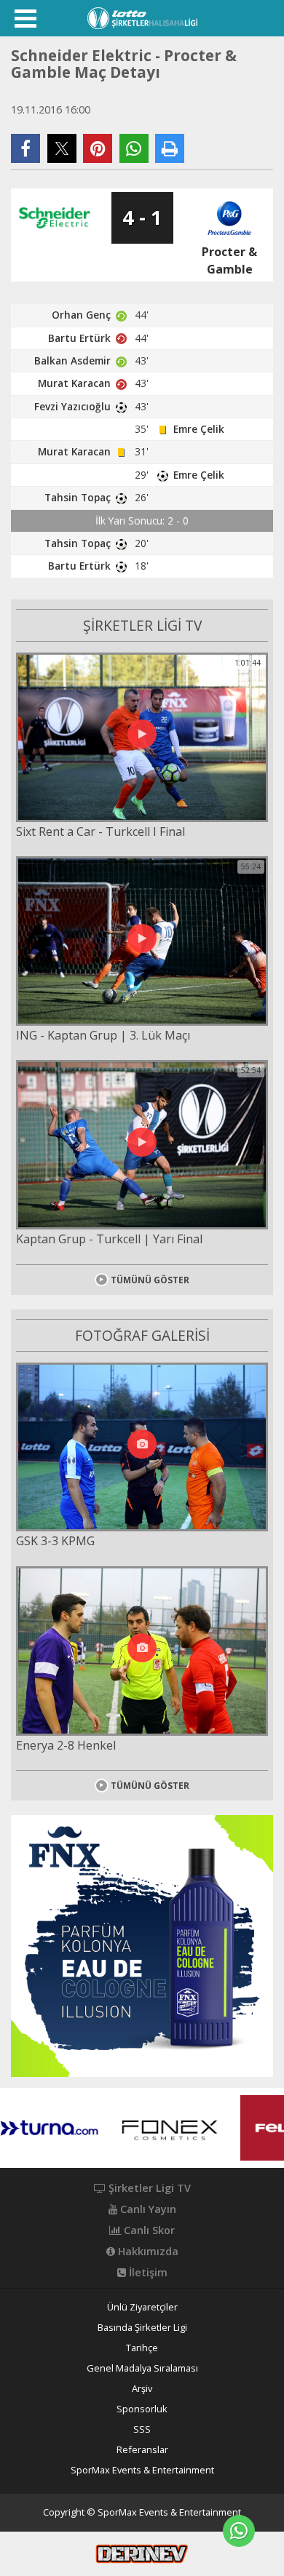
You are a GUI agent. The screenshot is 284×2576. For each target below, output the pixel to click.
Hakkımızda (147, 2252)
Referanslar (142, 2450)
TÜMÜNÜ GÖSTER (150, 1280)
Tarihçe (142, 2348)
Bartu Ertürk (79, 338)
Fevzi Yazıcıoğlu (72, 406)
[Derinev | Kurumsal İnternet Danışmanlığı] (142, 2553)
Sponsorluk (142, 2409)
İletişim (147, 2273)
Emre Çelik (199, 429)
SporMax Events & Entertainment (142, 2470)
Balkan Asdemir (72, 360)
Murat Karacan (74, 383)
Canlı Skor (148, 2230)
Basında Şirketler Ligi (142, 2328)
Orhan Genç (81, 315)
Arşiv (142, 2389)
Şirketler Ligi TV (148, 2188)
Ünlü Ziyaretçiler (142, 2307)
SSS (142, 2429)
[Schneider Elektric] (55, 218)
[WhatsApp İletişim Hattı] (239, 2531)
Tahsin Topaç (78, 497)
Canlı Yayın (147, 2209)
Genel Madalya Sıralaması (142, 2368)
